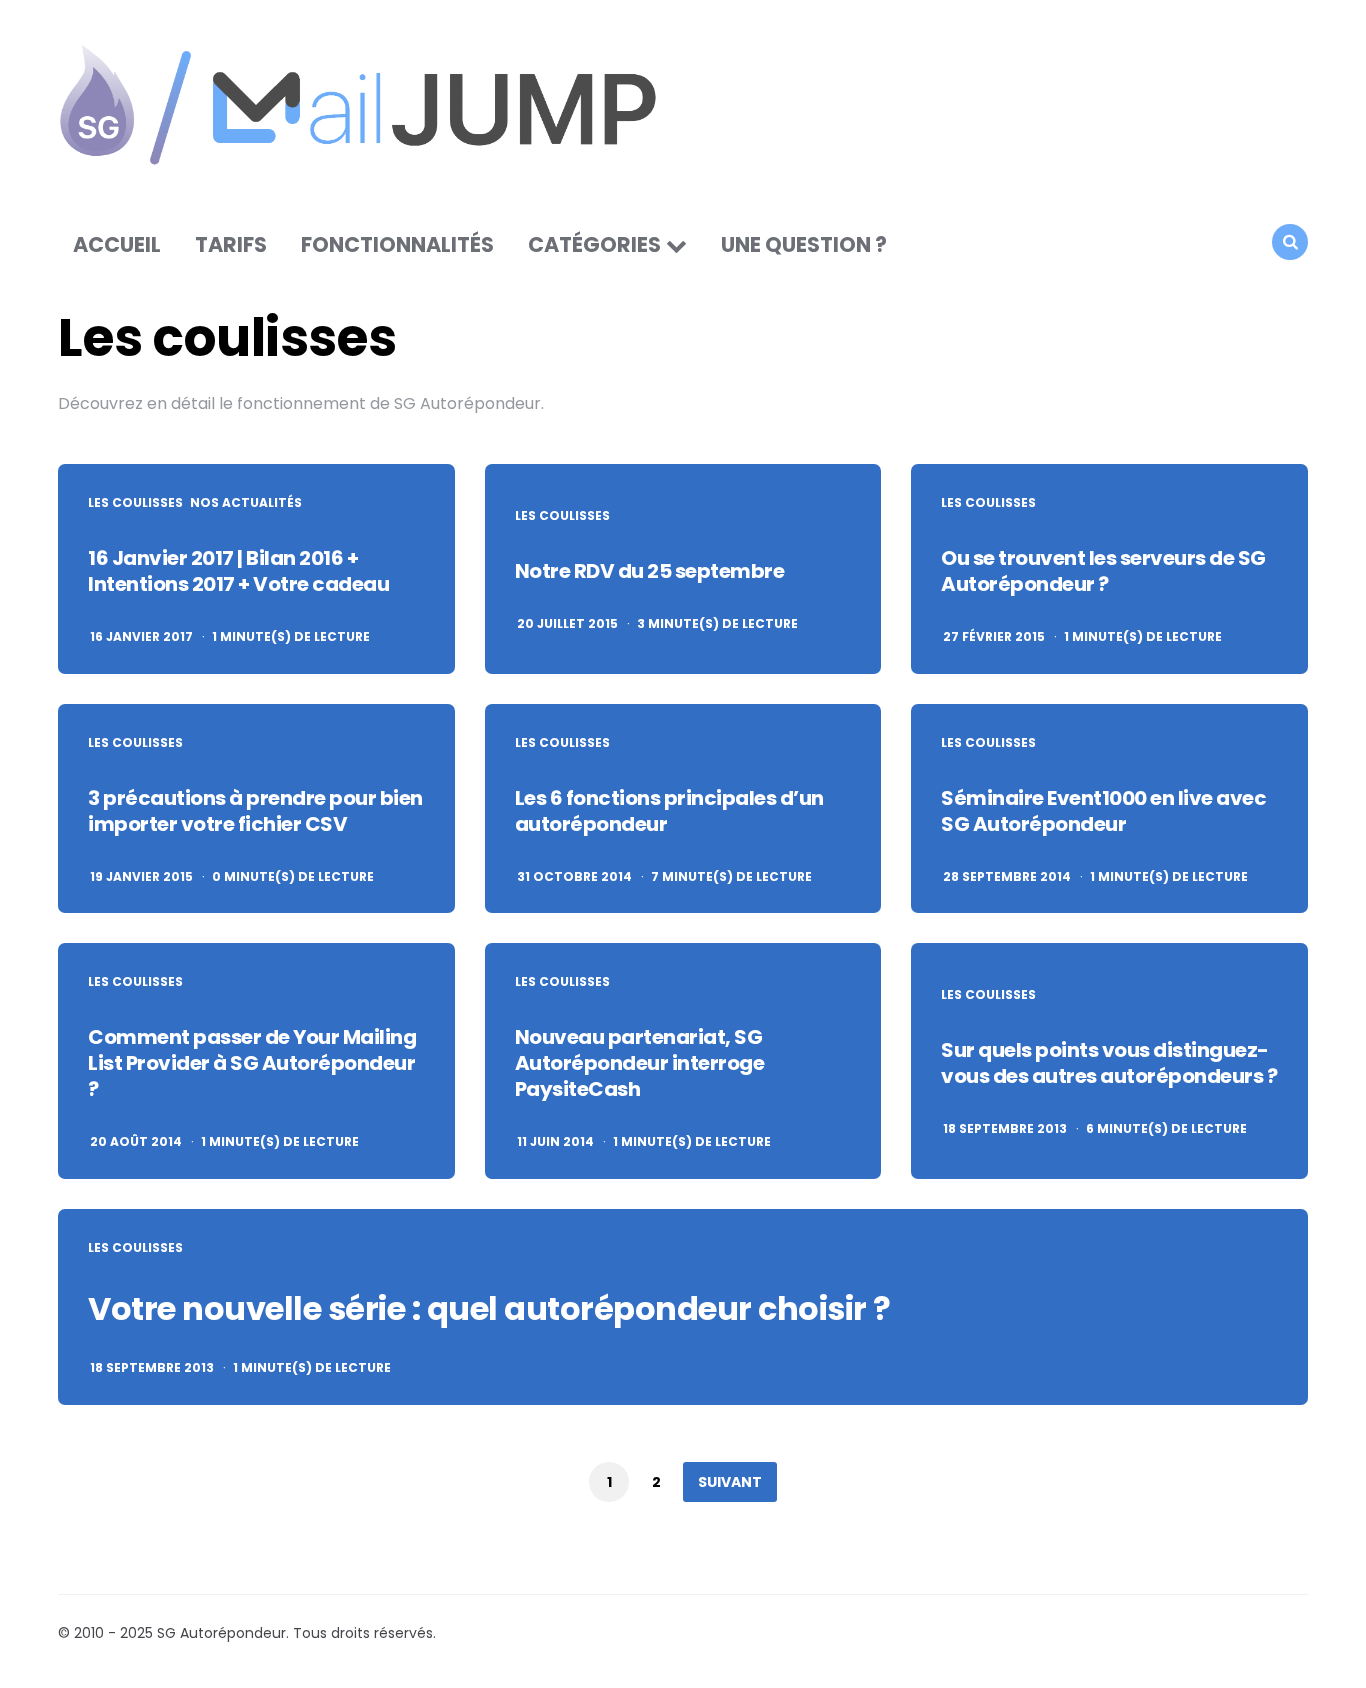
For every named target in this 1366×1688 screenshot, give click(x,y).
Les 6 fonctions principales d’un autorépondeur (669, 811)
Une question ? (804, 244)
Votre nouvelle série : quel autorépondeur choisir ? (489, 1308)
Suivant (730, 1482)
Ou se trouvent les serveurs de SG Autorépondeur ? (1103, 571)
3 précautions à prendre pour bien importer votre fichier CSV (255, 811)
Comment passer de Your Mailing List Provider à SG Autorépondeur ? (252, 1063)
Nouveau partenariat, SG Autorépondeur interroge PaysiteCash (640, 1063)
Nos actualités (246, 503)
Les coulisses (135, 503)
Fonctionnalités (397, 244)
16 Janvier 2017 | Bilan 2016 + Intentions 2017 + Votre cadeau (238, 571)
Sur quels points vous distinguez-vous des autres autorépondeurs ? (1109, 1063)
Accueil (117, 244)
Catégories (594, 244)
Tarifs (231, 244)
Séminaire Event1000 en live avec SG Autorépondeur (1103, 811)
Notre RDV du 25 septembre (650, 571)
